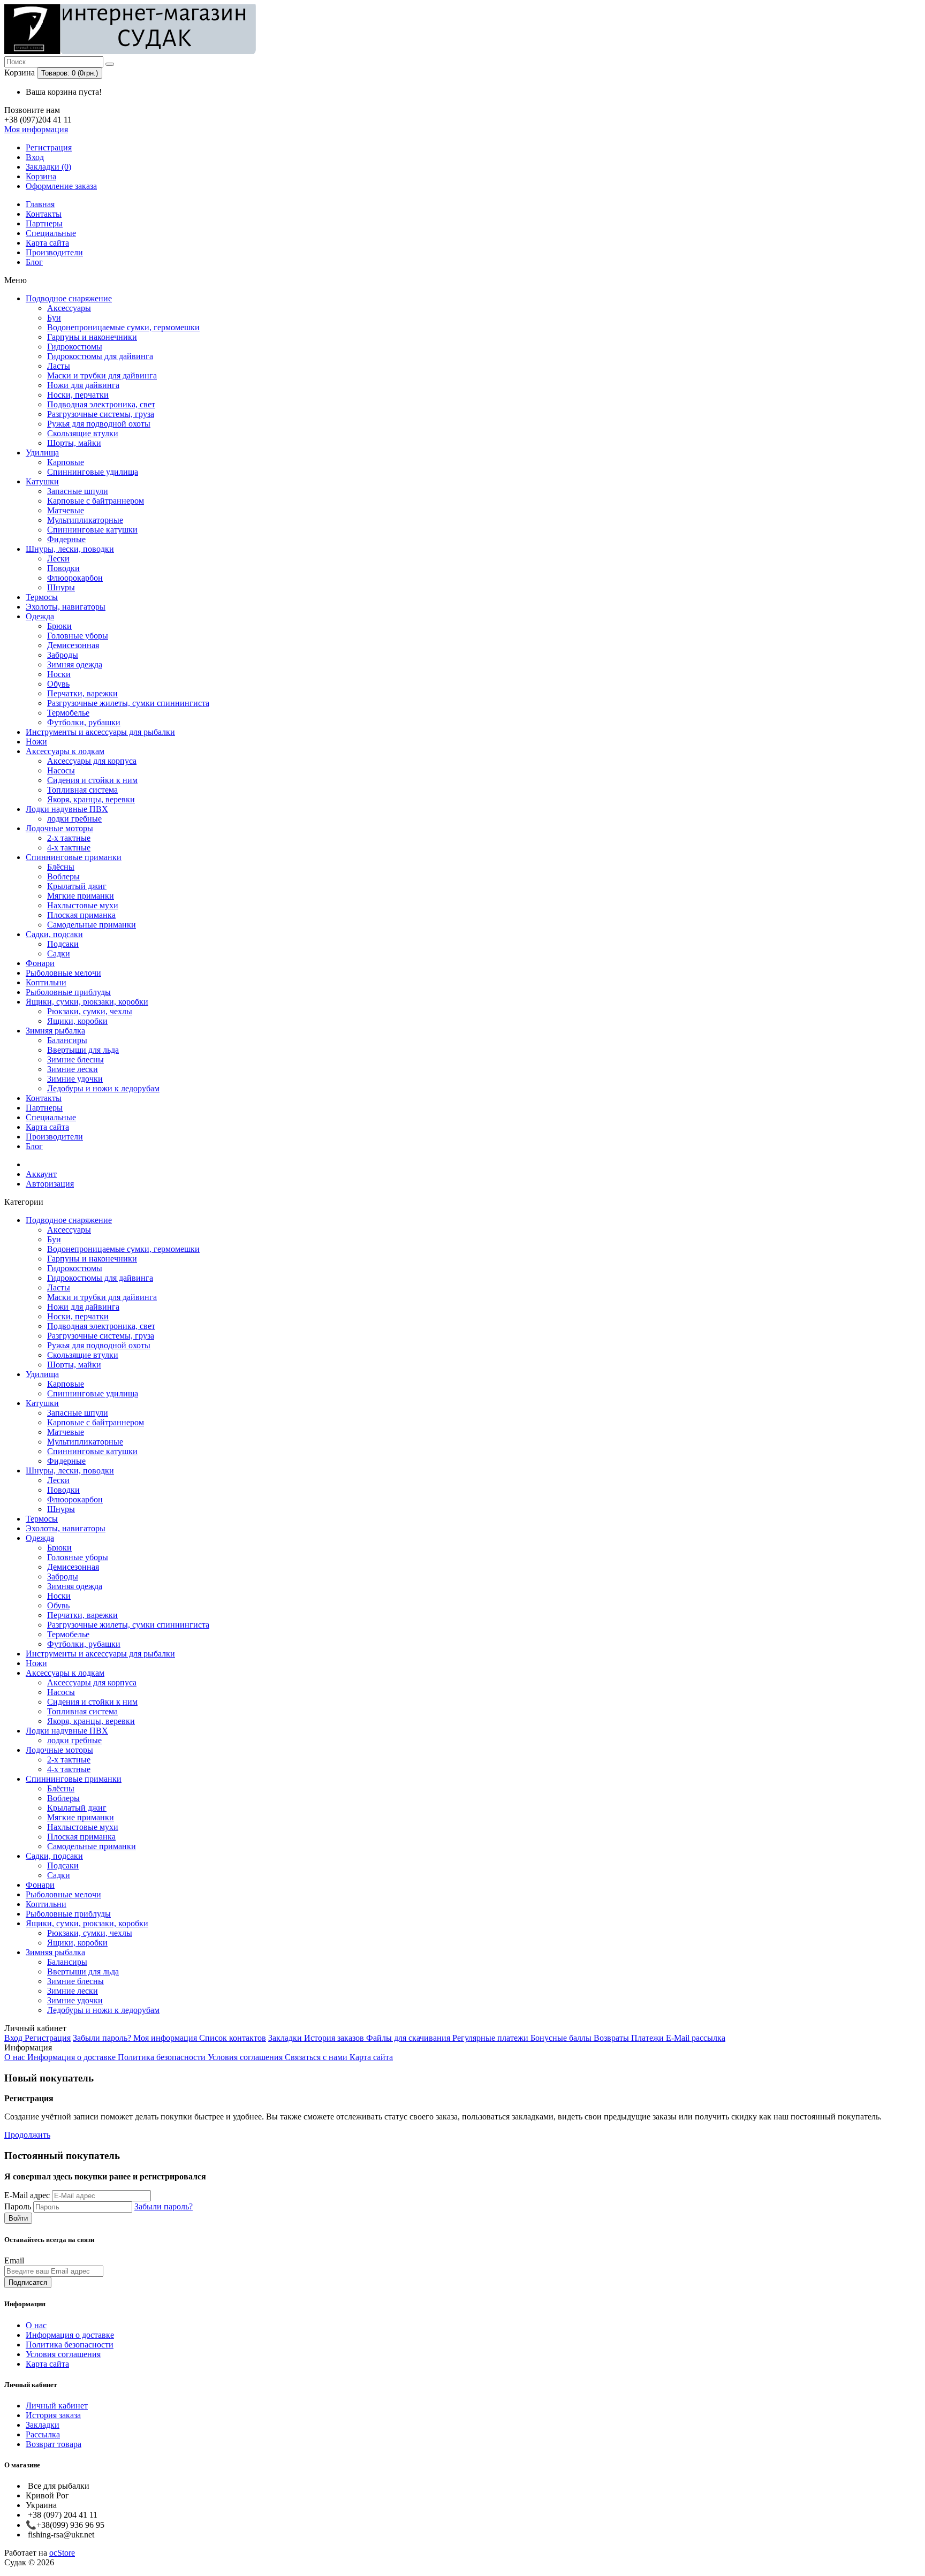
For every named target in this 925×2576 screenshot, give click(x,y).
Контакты (44, 214)
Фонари (40, 963)
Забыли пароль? (103, 2038)
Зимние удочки (75, 1079)
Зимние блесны (75, 1059)
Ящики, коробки (77, 1021)
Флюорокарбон (75, 578)
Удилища (42, 453)
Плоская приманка (81, 915)
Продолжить (27, 2135)
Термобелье (68, 713)
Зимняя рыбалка (55, 1031)
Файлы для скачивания (409, 2038)
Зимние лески (73, 1069)
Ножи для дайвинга (83, 385)
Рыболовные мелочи (63, 973)
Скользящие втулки (83, 433)
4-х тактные (69, 848)
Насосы (61, 770)
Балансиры (67, 1040)
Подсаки (63, 944)
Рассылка (43, 2434)
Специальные (51, 233)
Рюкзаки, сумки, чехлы (90, 1011)
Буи (54, 318)
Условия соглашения (246, 2057)
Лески (58, 558)
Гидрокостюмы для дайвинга (100, 356)
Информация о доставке (73, 2057)
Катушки (42, 481)
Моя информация (166, 2038)
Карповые (66, 462)
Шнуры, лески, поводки (70, 549)
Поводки (63, 568)
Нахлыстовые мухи (83, 905)
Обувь (58, 684)
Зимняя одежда (75, 664)
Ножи (36, 742)
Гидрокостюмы (75, 347)
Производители (54, 252)
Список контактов (233, 2038)
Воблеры (63, 876)
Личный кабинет (57, 2406)
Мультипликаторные (85, 520)
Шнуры (61, 587)
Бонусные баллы (562, 2038)
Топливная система (82, 790)
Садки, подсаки (54, 934)
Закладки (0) (48, 167)
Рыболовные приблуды (68, 992)
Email (14, 2260)
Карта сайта (47, 243)
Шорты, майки (74, 443)
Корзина (41, 176)
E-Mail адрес (27, 2195)
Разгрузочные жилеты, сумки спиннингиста (128, 703)
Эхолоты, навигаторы (66, 607)
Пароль (18, 2206)
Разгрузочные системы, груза (101, 414)
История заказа (53, 2415)
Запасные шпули (78, 491)
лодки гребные (74, 819)
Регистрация (49, 147)
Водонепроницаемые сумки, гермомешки (123, 327)
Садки (59, 953)
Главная (40, 204)
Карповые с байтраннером (96, 501)
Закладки (286, 2038)
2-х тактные (69, 838)
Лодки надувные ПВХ (67, 809)
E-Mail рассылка (696, 2038)
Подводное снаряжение (69, 298)
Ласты (59, 366)
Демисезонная (73, 645)
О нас (16, 2057)
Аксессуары (69, 308)
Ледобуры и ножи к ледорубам (103, 1088)
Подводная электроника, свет (101, 404)
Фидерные (66, 539)
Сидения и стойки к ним (92, 780)
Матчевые (66, 510)
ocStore (62, 2553)
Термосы (42, 597)
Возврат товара (54, 2444)
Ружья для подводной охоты (99, 424)
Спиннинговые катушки (92, 530)
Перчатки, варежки (82, 693)
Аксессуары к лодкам (65, 751)
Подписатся (28, 2282)
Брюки (59, 626)
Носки (59, 674)
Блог (34, 262)
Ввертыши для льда (83, 1050)
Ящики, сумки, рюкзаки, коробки (87, 1002)
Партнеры (44, 223)
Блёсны (61, 867)
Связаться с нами (317, 2057)
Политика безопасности (163, 2057)
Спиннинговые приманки (74, 857)
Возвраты (612, 2038)
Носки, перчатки (78, 395)
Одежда (40, 616)
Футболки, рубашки (84, 722)
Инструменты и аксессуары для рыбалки (100, 732)
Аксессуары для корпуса (92, 761)
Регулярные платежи (491, 2038)
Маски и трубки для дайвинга (102, 375)
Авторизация (50, 1184)
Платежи (649, 2038)
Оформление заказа (61, 186)
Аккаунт (41, 1174)
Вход (35, 157)
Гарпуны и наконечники (92, 337)
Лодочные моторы (59, 828)
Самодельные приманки (92, 925)
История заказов (335, 2038)
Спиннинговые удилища (93, 472)
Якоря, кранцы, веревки (91, 799)
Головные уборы (78, 636)
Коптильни (46, 982)
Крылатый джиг (77, 886)
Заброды (63, 655)
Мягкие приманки (81, 896)
